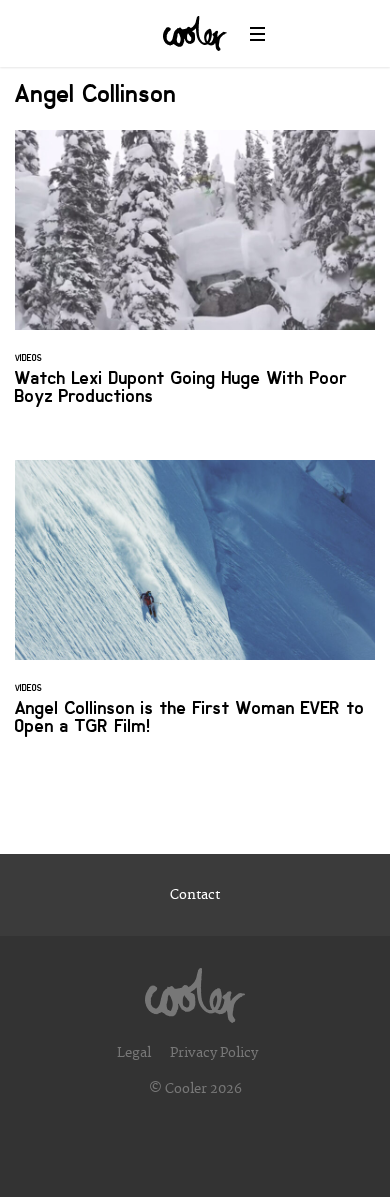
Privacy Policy (214, 1053)
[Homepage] (195, 990)
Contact (195, 895)
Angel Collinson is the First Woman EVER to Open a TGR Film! (195, 610)
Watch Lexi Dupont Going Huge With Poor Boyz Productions (195, 280)
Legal (134, 1053)
